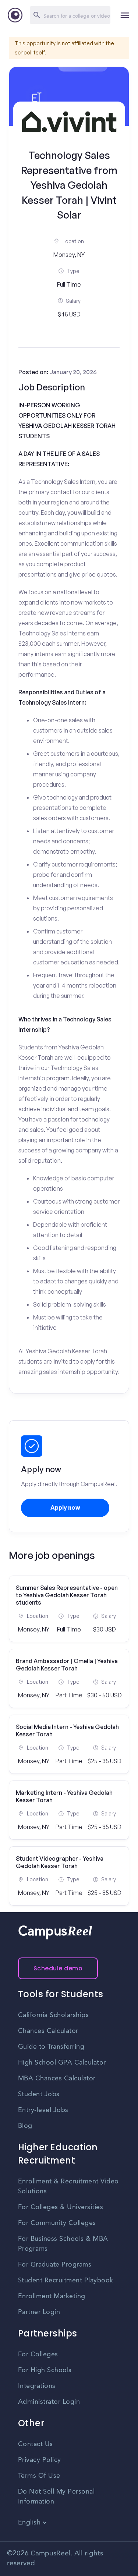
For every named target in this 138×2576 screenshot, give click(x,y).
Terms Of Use (39, 2476)
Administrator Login (49, 2402)
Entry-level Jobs (43, 2110)
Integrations (37, 2386)
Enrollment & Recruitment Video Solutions (68, 2187)
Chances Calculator (48, 2031)
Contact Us (36, 2444)
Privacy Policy (40, 2460)
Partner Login (39, 2312)
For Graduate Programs (55, 2265)
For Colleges (38, 2354)
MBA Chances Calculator (57, 2079)
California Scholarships (54, 2015)
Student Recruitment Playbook (66, 2281)
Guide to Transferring (51, 2047)
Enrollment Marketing (52, 2296)
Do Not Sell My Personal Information (56, 2497)
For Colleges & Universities (61, 2207)
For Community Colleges (57, 2223)
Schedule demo (58, 1968)
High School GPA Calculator (62, 2063)
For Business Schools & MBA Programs (63, 2244)
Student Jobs (39, 2094)
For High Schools (45, 2370)
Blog (25, 2126)
